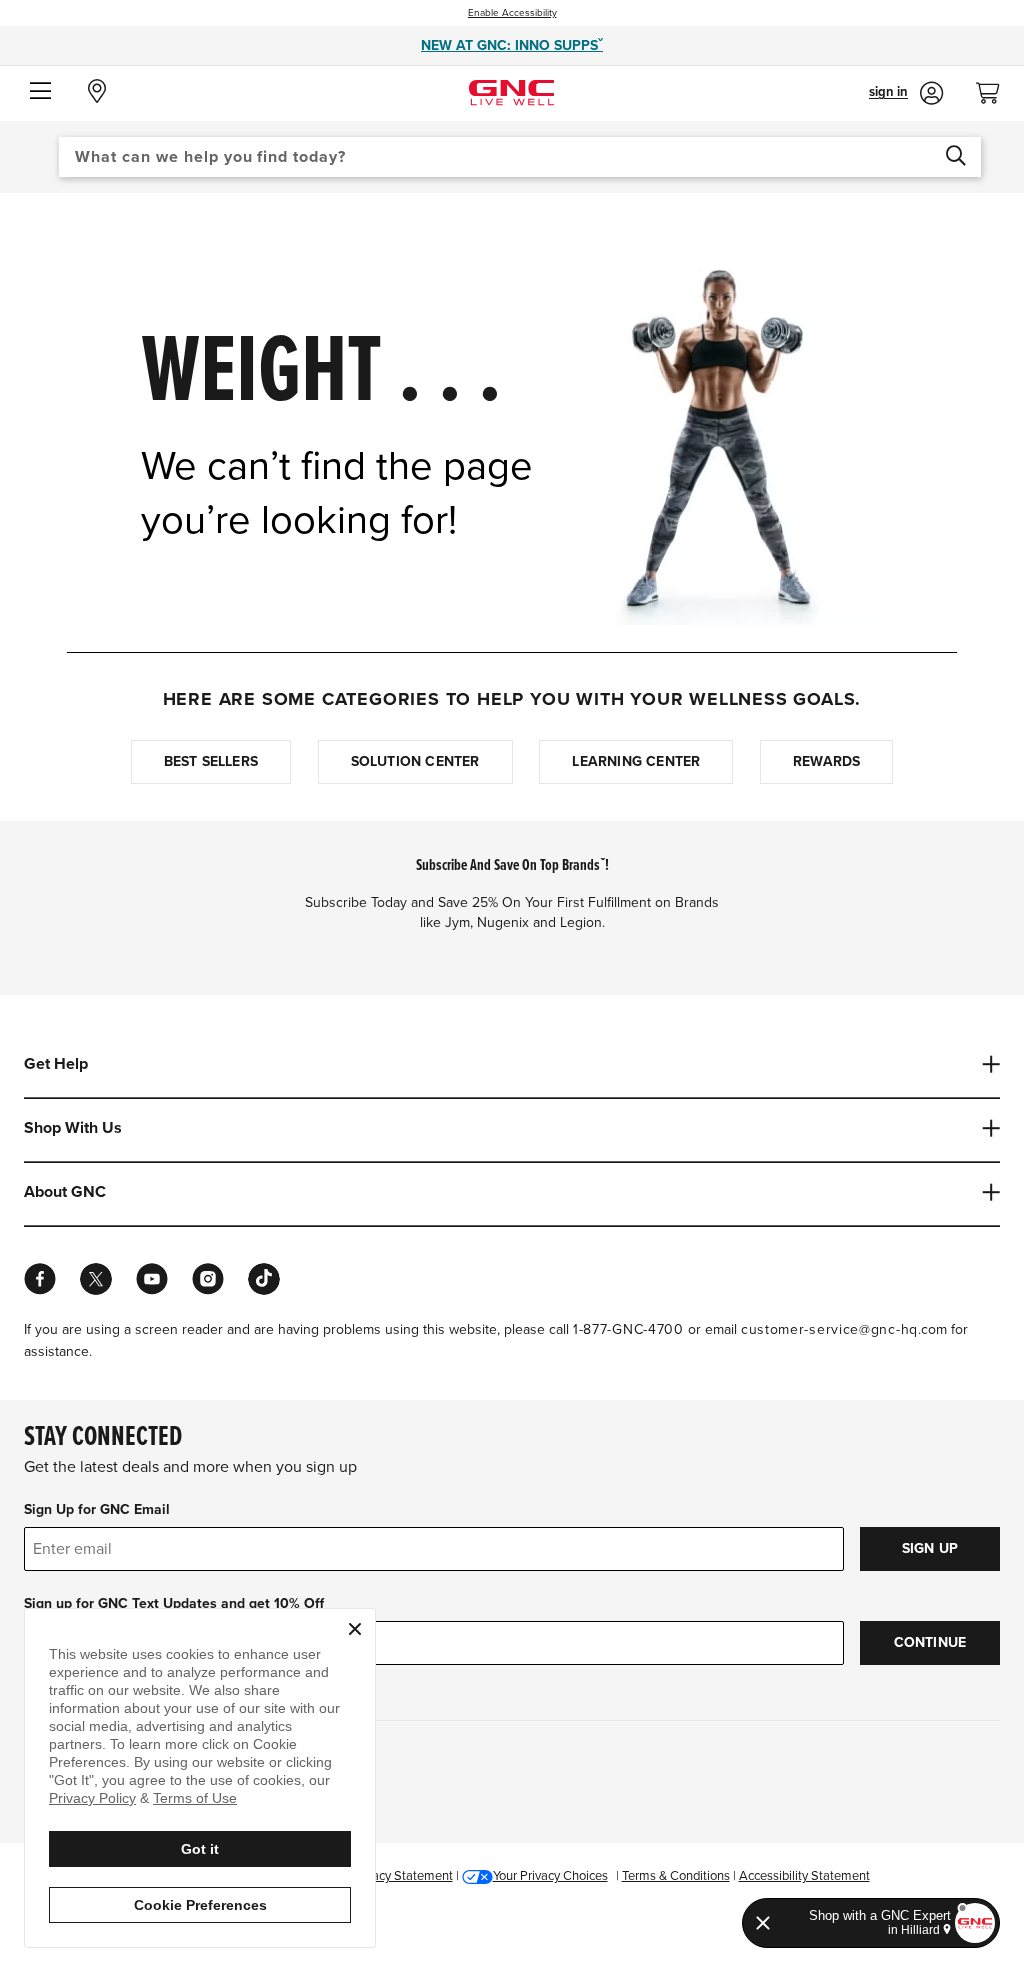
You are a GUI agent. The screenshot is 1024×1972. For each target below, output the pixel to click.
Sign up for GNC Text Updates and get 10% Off (174, 1603)
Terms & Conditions (676, 1876)
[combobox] (520, 157)
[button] (40, 92)
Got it (200, 1849)
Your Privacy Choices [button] (550, 1876)
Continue (930, 1642)
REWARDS (826, 761)
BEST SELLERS (211, 761)
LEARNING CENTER (636, 761)
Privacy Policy (92, 1798)
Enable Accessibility (512, 13)
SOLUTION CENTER (415, 761)
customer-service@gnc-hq (829, 1329)
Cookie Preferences (200, 1905)
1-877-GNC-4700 (628, 1329)
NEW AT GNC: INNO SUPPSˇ (512, 45)
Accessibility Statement (804, 1876)
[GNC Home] (511, 91)
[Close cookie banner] (355, 1629)
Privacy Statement (402, 1876)
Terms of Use (195, 1798)
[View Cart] (996, 87)
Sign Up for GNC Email (97, 1509)
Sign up (930, 1548)
